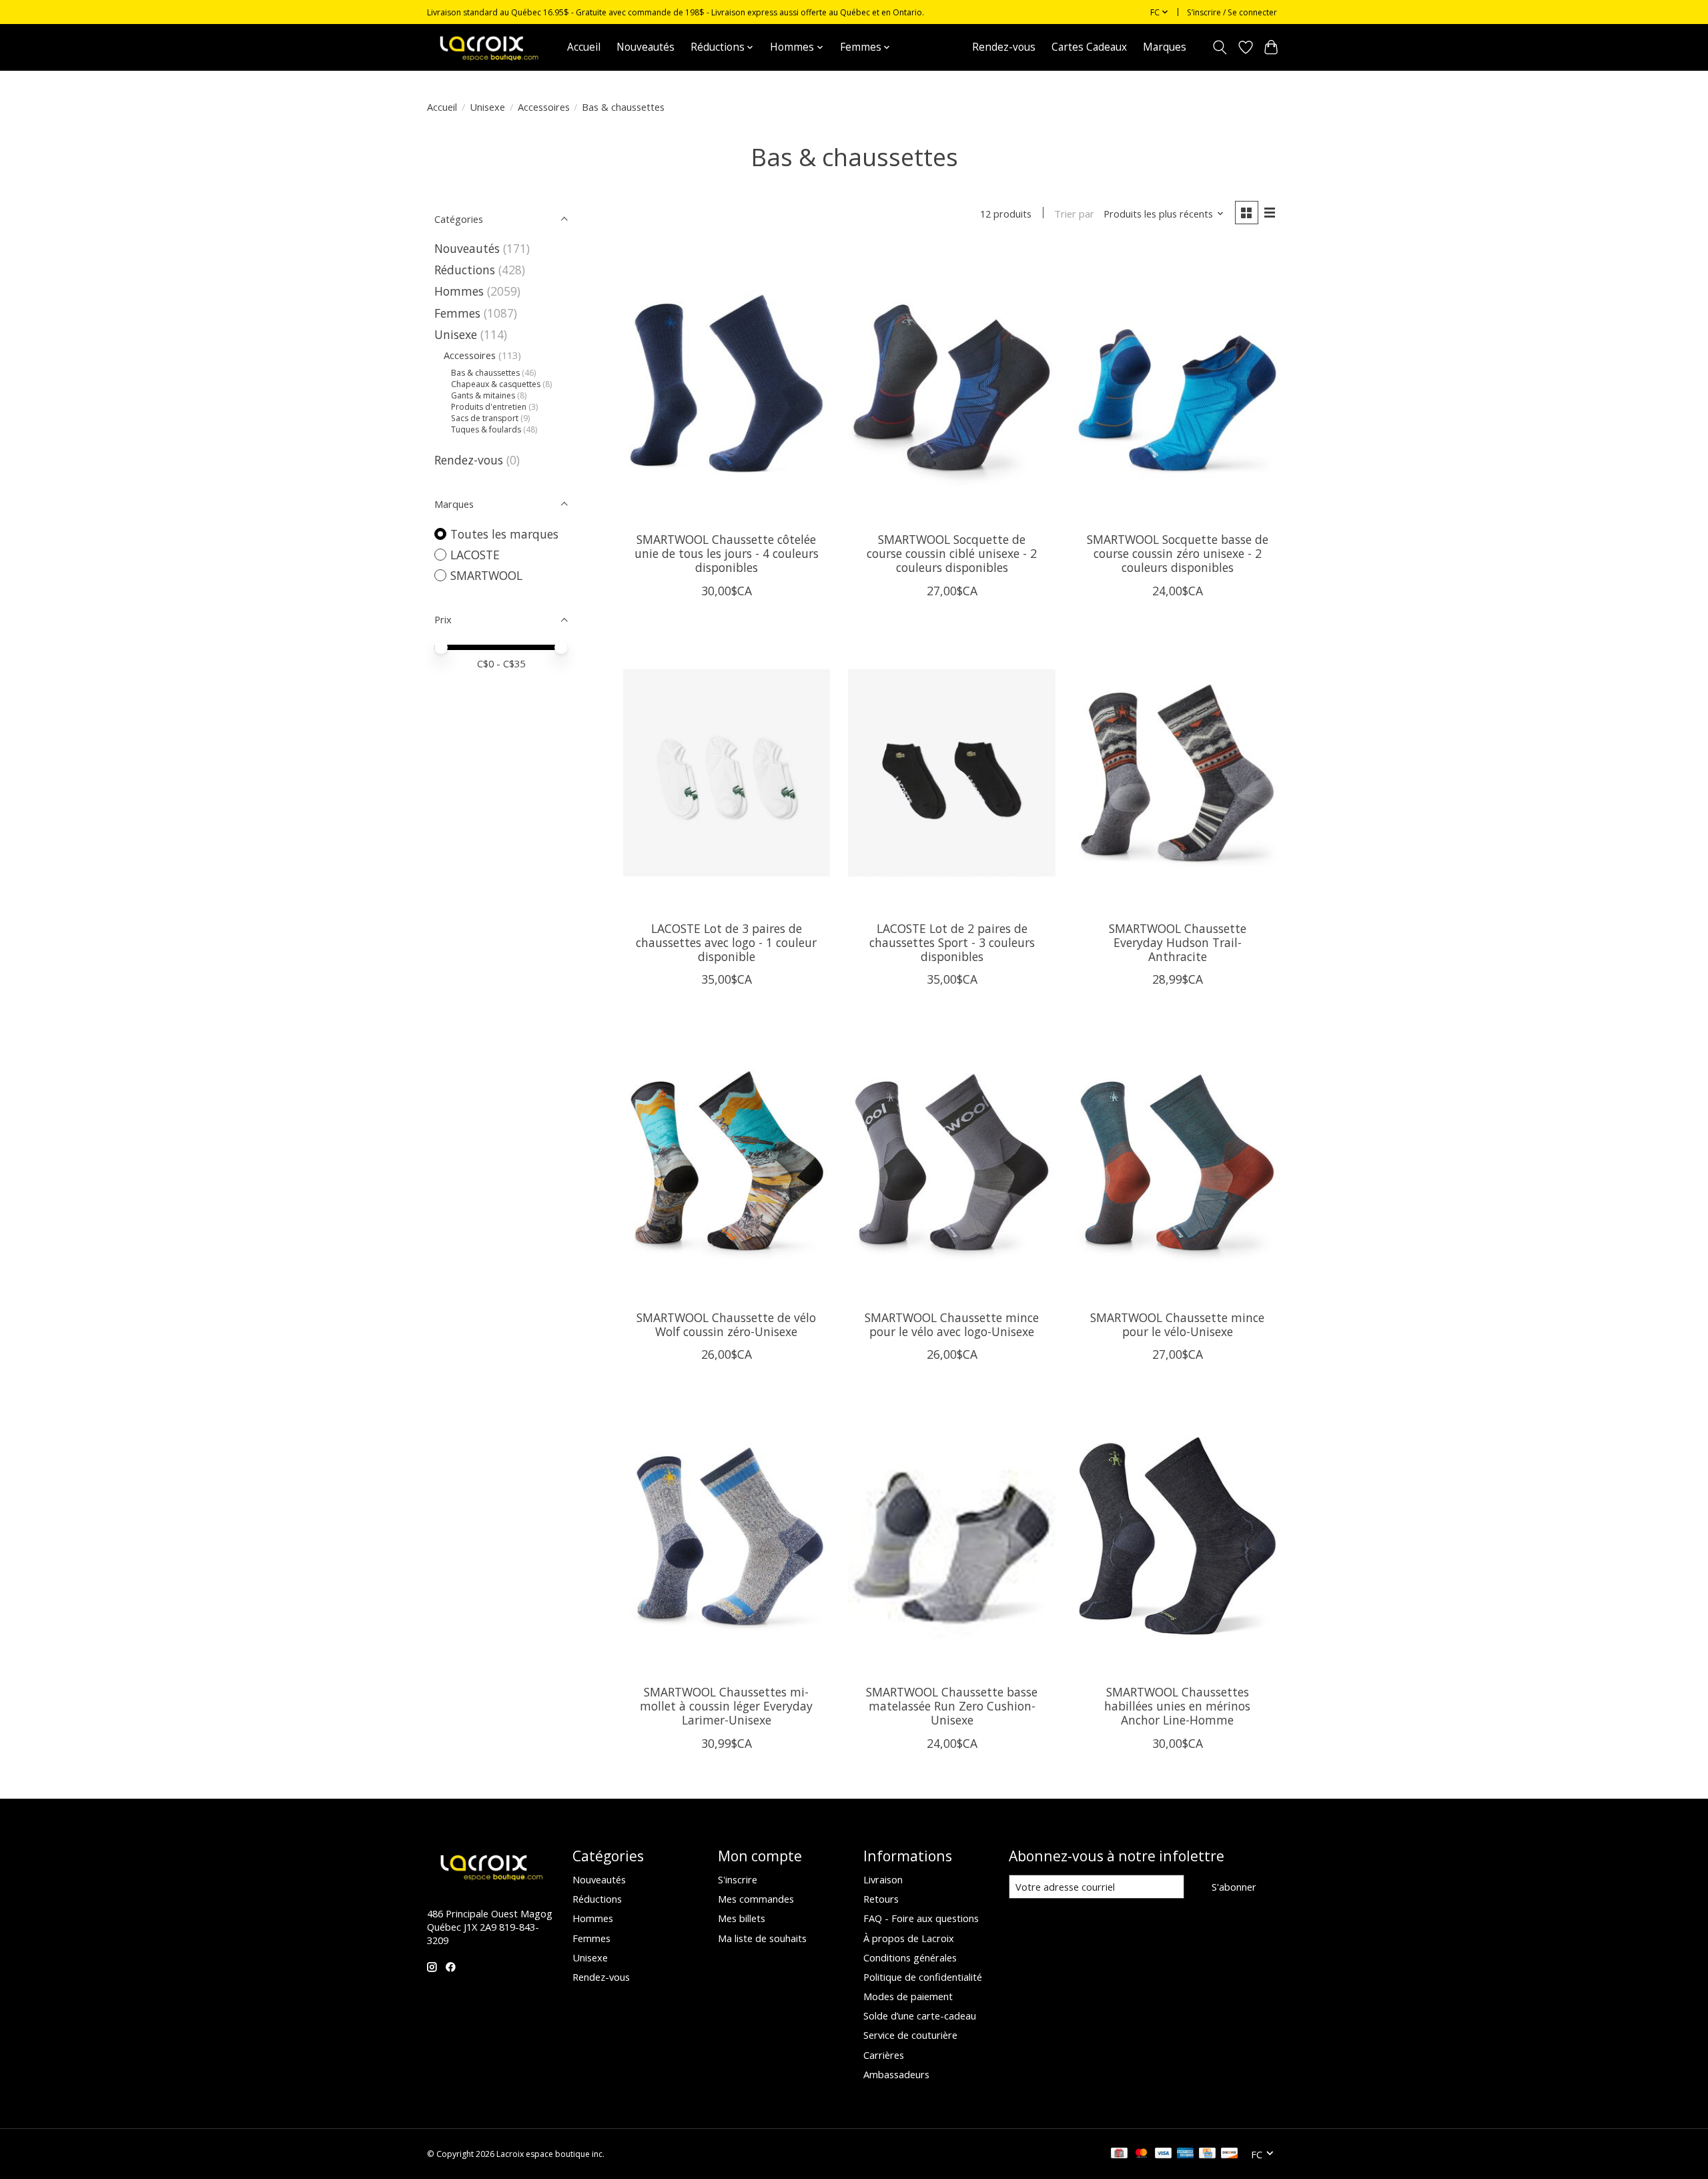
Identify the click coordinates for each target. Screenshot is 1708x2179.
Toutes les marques (504, 534)
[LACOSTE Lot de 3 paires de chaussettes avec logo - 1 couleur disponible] (727, 773)
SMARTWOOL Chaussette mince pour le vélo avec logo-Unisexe (952, 1324)
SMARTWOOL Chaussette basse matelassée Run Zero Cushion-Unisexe (952, 1706)
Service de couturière (910, 2035)
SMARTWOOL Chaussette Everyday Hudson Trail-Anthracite (1178, 942)
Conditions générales (910, 1957)
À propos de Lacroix (909, 1938)
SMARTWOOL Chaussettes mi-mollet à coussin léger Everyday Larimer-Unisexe (726, 1706)
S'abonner (1234, 1887)
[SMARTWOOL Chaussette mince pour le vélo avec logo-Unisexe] (951, 1162)
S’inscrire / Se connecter (1232, 12)
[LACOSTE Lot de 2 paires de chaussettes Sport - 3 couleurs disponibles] (951, 773)
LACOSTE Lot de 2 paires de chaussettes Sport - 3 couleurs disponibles (952, 942)
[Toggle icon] (1220, 47)
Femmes (457, 313)
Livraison (883, 1879)
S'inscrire (738, 1879)
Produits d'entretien (489, 407)
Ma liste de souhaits (762, 1938)
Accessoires (544, 107)
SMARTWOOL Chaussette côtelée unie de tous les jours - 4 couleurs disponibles (727, 553)
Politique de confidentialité (923, 1977)
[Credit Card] (1207, 2154)
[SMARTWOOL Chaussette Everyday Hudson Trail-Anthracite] (1177, 773)
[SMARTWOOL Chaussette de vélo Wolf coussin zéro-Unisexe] (727, 1162)
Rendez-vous (1004, 47)
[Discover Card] (1230, 2154)
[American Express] (1186, 2154)
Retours (881, 1899)
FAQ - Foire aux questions (921, 1918)
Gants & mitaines (483, 395)
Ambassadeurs (896, 2074)
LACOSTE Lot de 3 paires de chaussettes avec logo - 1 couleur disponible (726, 942)
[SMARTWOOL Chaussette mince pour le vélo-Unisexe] (1177, 1162)
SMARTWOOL (486, 575)
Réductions (465, 270)
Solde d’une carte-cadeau (920, 2015)
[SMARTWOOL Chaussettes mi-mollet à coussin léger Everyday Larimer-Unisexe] (727, 1537)
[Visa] (1164, 2154)
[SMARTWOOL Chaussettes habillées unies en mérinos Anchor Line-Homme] (1177, 1537)
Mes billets (742, 1918)
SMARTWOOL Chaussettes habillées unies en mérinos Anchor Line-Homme (1177, 1706)
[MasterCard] (1142, 2154)
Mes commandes (756, 1899)
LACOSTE (475, 555)
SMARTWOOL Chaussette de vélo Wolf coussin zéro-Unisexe (726, 1324)
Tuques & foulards (486, 429)
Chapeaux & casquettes (496, 384)
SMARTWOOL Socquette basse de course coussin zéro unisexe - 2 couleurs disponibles (1178, 553)
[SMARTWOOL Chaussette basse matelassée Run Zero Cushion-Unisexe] (951, 1537)
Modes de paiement (908, 1996)
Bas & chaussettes (485, 373)
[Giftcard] (1119, 2154)
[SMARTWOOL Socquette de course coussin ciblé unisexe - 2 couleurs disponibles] (951, 384)
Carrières (884, 2055)
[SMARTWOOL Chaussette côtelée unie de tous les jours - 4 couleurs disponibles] (727, 384)
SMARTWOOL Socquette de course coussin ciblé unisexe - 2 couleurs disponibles (952, 553)
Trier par (1074, 214)
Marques (1165, 47)
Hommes (459, 291)
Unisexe (487, 107)
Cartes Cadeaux (1089, 47)
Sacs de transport (485, 418)
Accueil (584, 47)
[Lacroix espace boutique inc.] (488, 47)
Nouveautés (646, 47)
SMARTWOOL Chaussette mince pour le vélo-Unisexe (1177, 1324)
